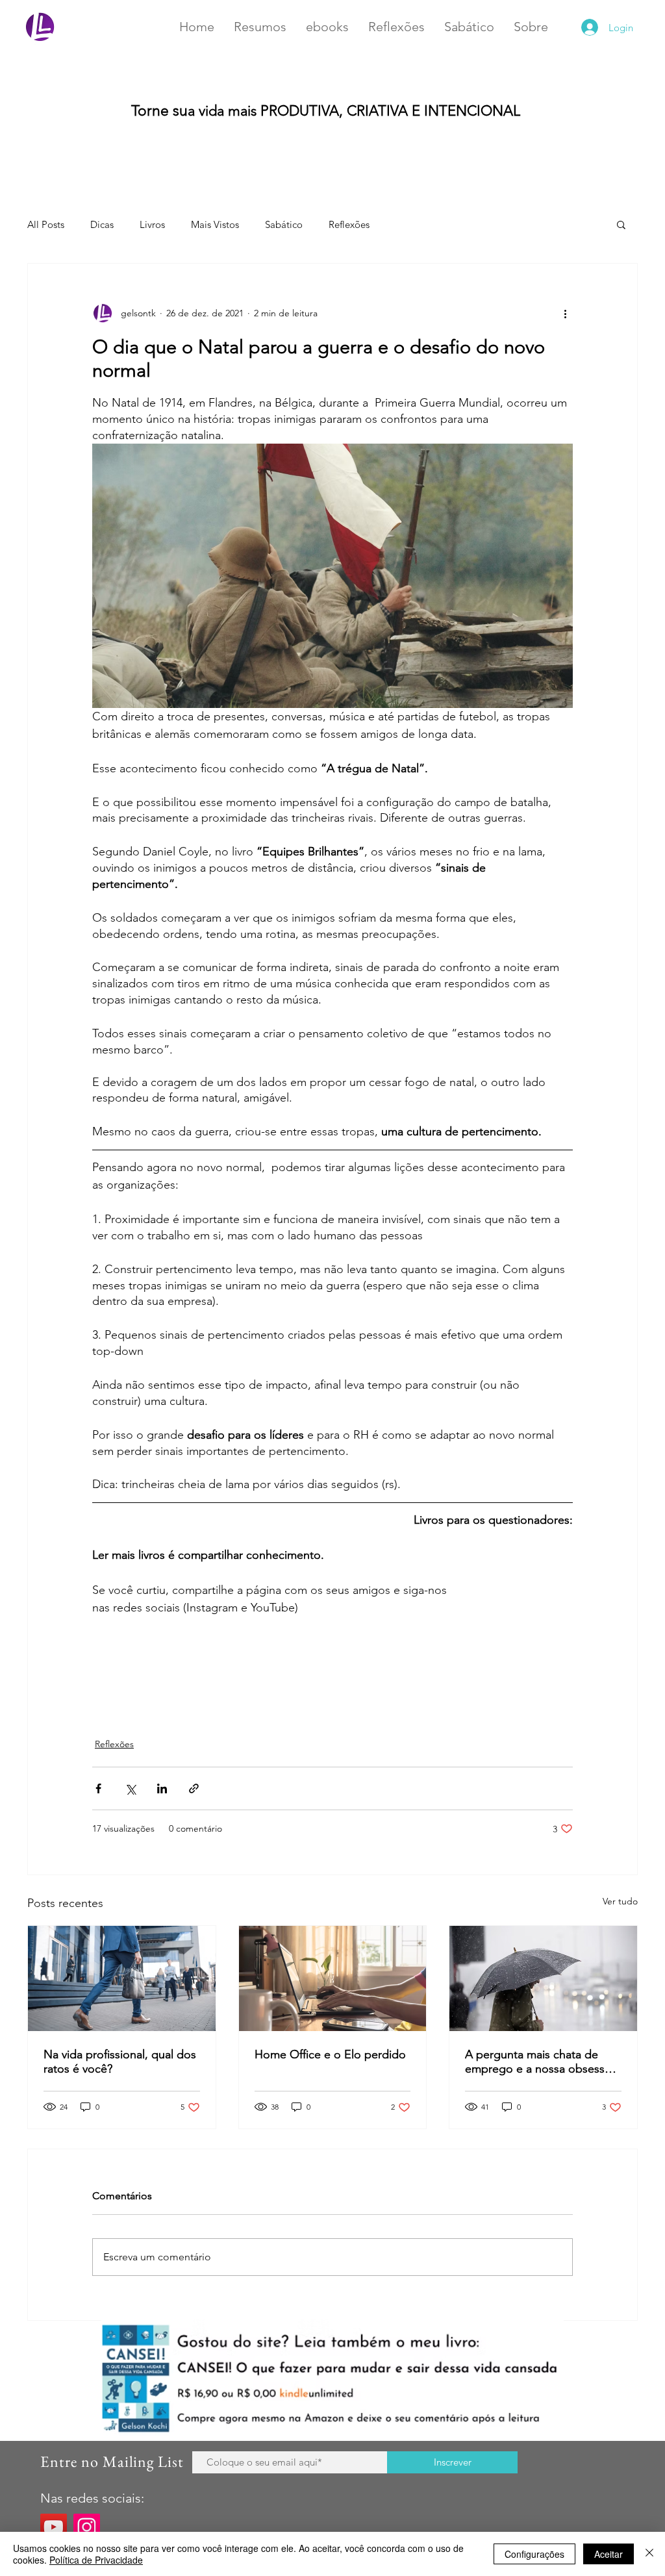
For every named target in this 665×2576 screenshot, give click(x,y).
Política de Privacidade (96, 2560)
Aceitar (609, 2554)
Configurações (534, 2554)
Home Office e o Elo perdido (330, 2054)
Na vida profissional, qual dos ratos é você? (120, 2062)
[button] (621, 224)
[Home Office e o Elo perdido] (333, 1978)
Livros (152, 224)
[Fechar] (649, 2554)
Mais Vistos (215, 224)
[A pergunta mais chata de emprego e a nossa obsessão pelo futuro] (543, 1978)
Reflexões (349, 224)
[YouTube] (54, 2527)
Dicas (102, 224)
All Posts (46, 224)
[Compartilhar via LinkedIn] (162, 1788)
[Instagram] (87, 2527)
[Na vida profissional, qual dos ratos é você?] (122, 1978)
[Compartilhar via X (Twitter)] (130, 1788)
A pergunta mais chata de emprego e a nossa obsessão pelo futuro (541, 2062)
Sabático (284, 224)
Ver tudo (620, 1901)
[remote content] (531, 1608)
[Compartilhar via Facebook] (98, 1788)
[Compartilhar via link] (194, 1788)
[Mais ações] (565, 313)
